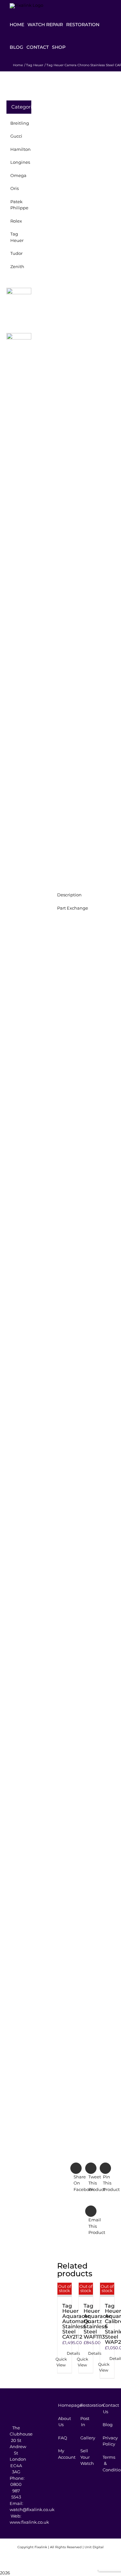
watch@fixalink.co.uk (32, 2509)
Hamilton (20, 149)
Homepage (61, 2405)
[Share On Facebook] (71, 2178)
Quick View (61, 2362)
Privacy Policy (105, 2441)
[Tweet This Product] (86, 2178)
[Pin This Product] (100, 2178)
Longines (20, 162)
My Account (61, 2454)
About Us (61, 2422)
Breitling (20, 123)
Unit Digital (94, 2547)
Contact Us (105, 2408)
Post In (83, 2422)
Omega (18, 175)
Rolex (16, 221)
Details (65, 2353)
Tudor (16, 253)
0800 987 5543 (16, 2491)
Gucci (16, 136)
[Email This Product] (86, 2221)
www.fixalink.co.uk (29, 2522)
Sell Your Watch (83, 2457)
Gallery (83, 2438)
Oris (15, 188)
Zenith (17, 266)
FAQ (61, 2438)
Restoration (83, 2405)
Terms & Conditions (105, 2463)
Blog (105, 2425)
